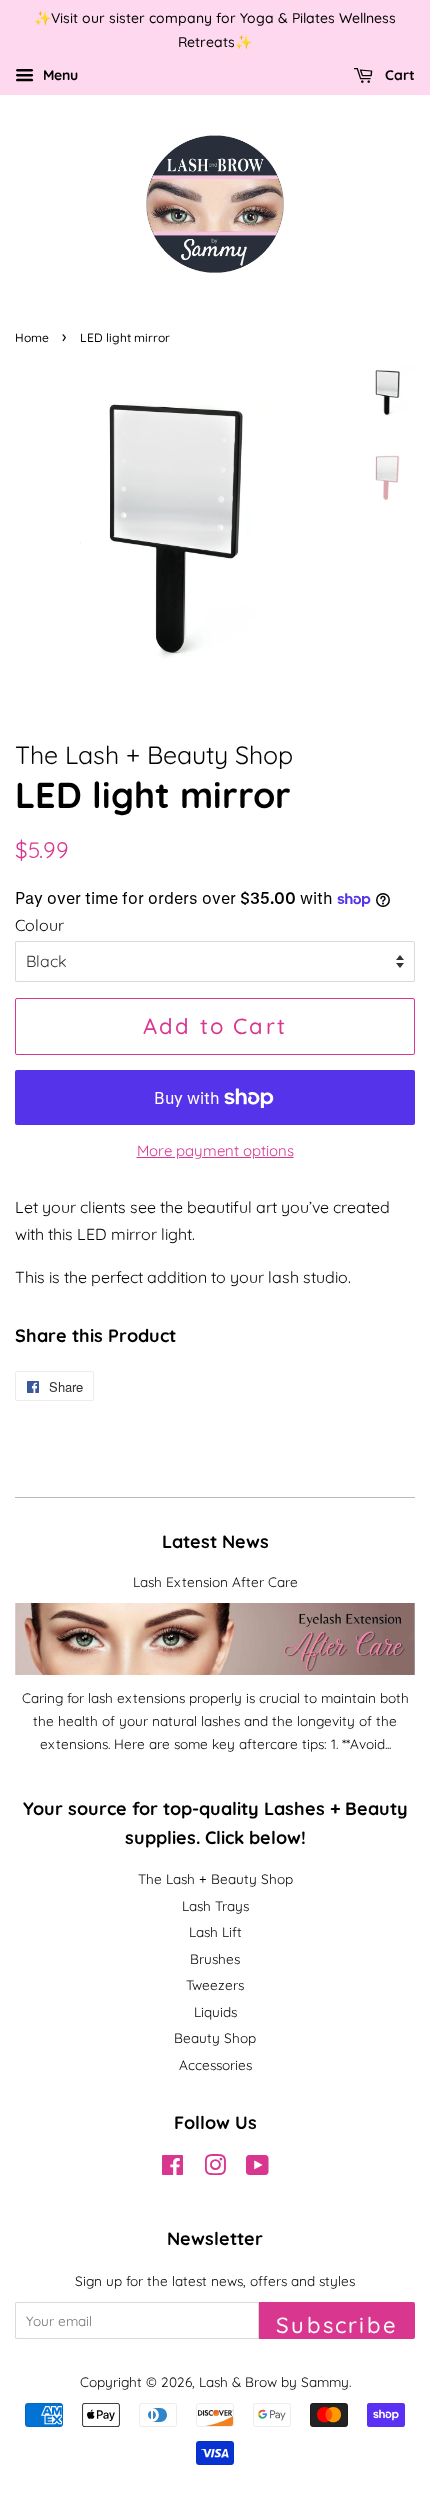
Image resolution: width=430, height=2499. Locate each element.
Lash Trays (215, 1905)
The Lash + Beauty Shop (215, 1878)
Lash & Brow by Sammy (274, 2381)
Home (32, 337)
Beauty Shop (215, 2037)
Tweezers (215, 1984)
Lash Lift (215, 1931)
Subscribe (337, 2325)
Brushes (215, 1958)
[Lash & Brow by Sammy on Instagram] (215, 2168)
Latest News (215, 1541)
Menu (58, 75)
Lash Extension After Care (215, 1581)
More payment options (215, 1150)
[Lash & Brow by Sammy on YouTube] (257, 2168)
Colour (39, 925)
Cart (398, 75)
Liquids (215, 2011)
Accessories (215, 2064)
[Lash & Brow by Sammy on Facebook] (172, 2168)
